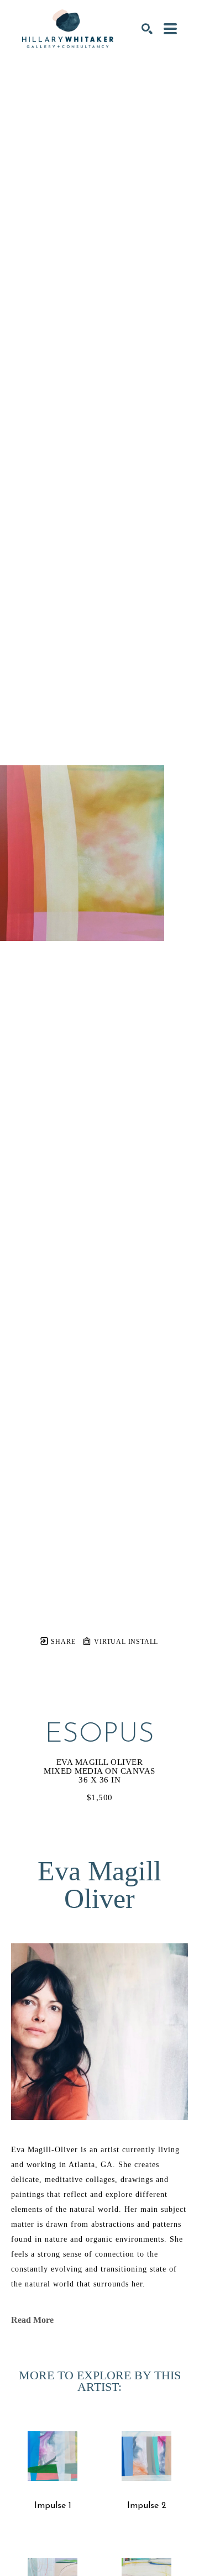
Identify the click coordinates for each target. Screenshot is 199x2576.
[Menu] (170, 29)
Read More (32, 2320)
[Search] (147, 29)
